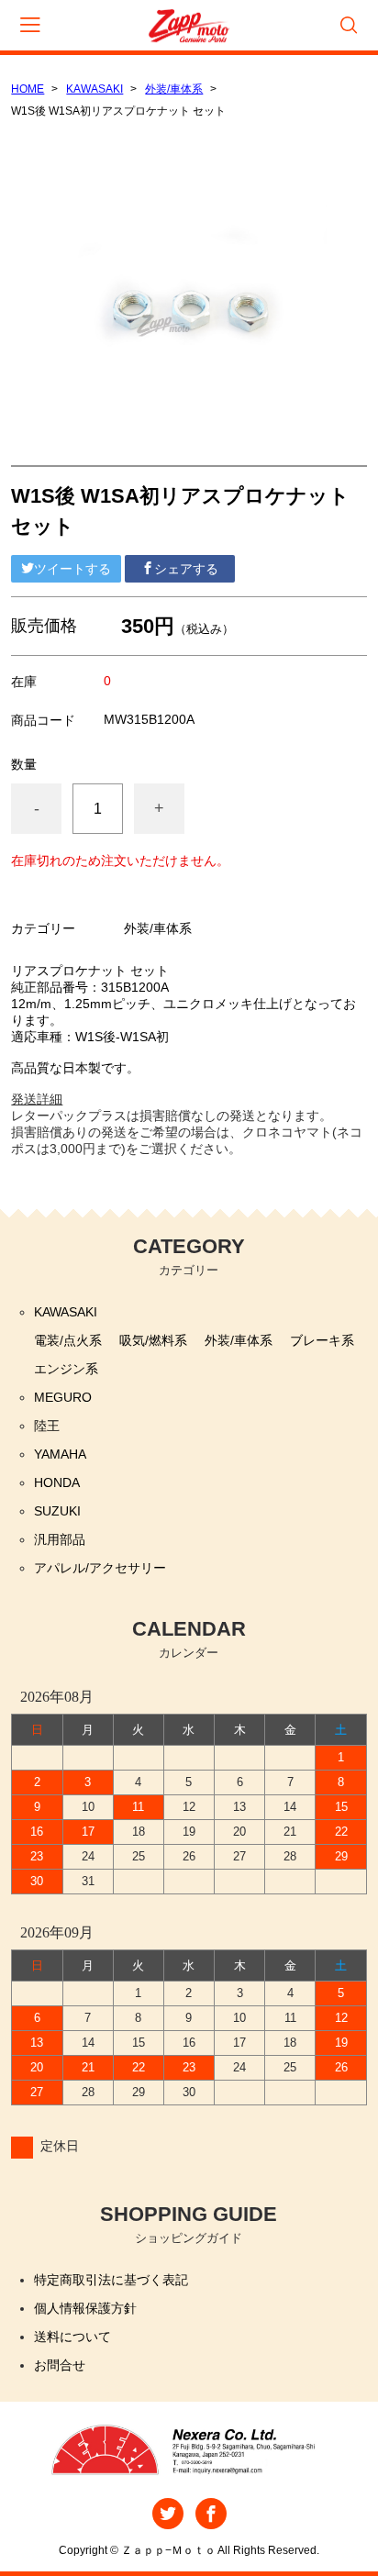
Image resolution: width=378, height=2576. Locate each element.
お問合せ (60, 2365)
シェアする (186, 569)
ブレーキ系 (322, 1340)
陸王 (47, 1426)
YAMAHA (60, 1454)
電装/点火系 (68, 1340)
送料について (72, 2337)
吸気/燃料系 (153, 1340)
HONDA (57, 1482)
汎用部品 (60, 1539)
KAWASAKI (94, 89)
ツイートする (72, 569)
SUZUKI (57, 1511)
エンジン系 (66, 1369)
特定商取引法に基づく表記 (111, 2280)
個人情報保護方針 (85, 2308)
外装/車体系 (174, 89)
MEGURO (63, 1397)
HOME (28, 89)
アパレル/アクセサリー (100, 1568)
